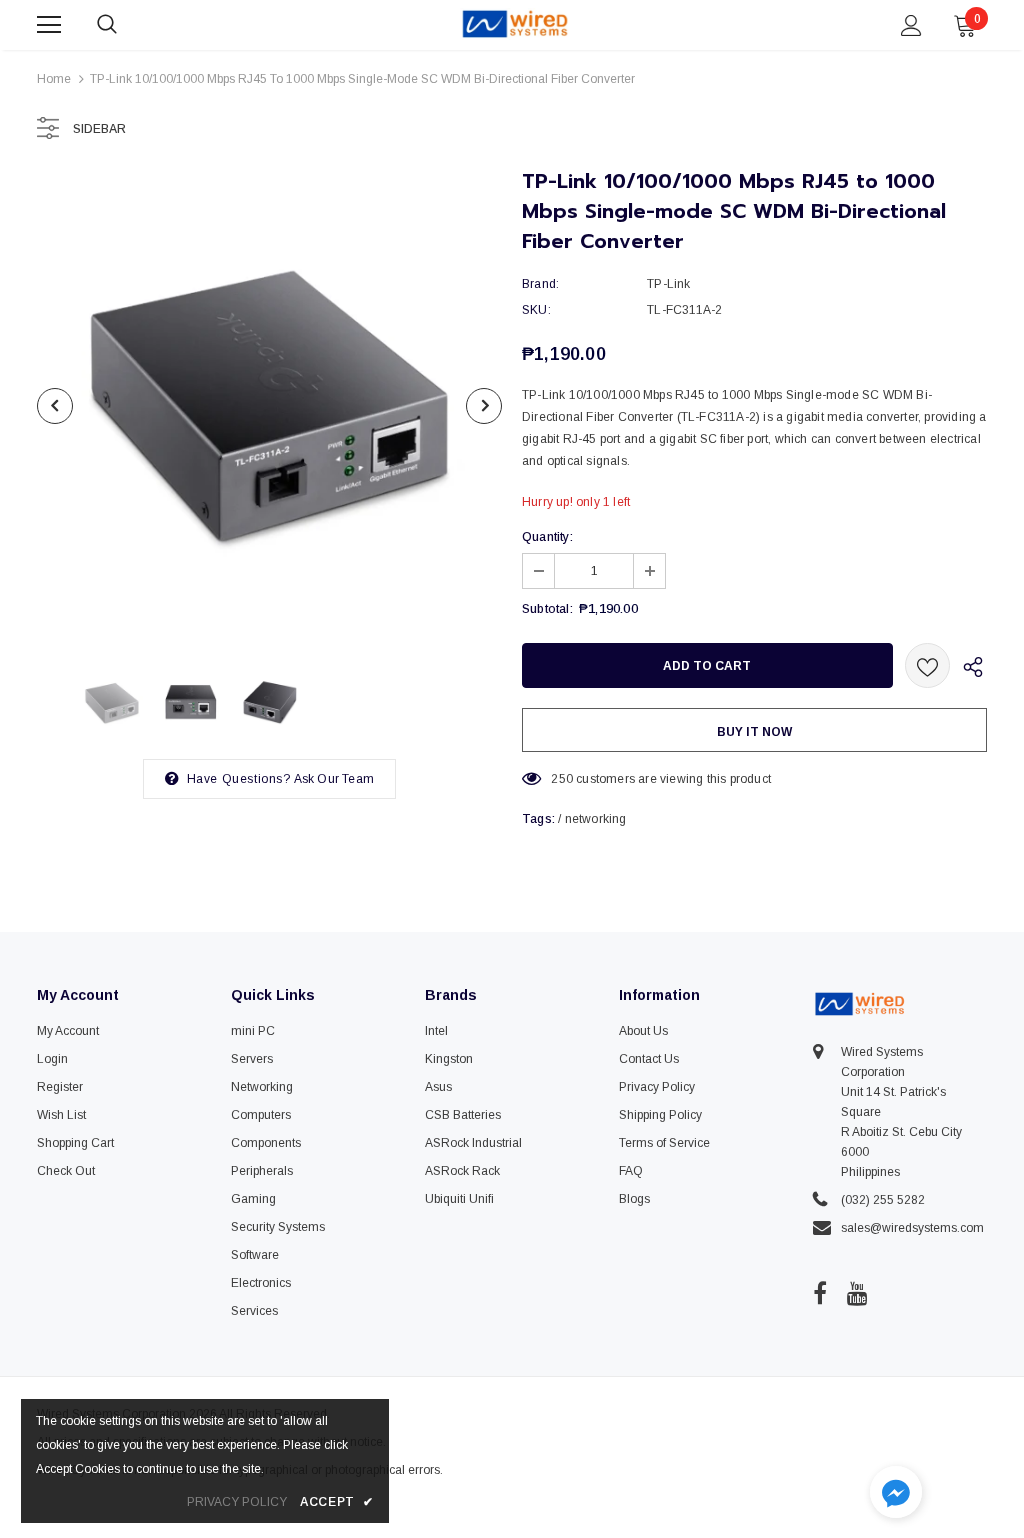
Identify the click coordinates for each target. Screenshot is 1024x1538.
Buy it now (754, 732)
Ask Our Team (334, 779)
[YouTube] (857, 1293)
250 (562, 779)
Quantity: (547, 537)
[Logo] (515, 24)
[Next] (484, 406)
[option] (269, 405)
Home (54, 79)
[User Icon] (911, 25)
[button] (896, 1494)
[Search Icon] (127, 25)
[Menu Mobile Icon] (49, 25)
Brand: (540, 284)
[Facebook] (820, 1293)
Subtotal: (547, 609)
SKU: (536, 310)
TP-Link (668, 284)
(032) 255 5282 (883, 1200)
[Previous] (55, 406)
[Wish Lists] (927, 665)
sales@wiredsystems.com (912, 1228)
